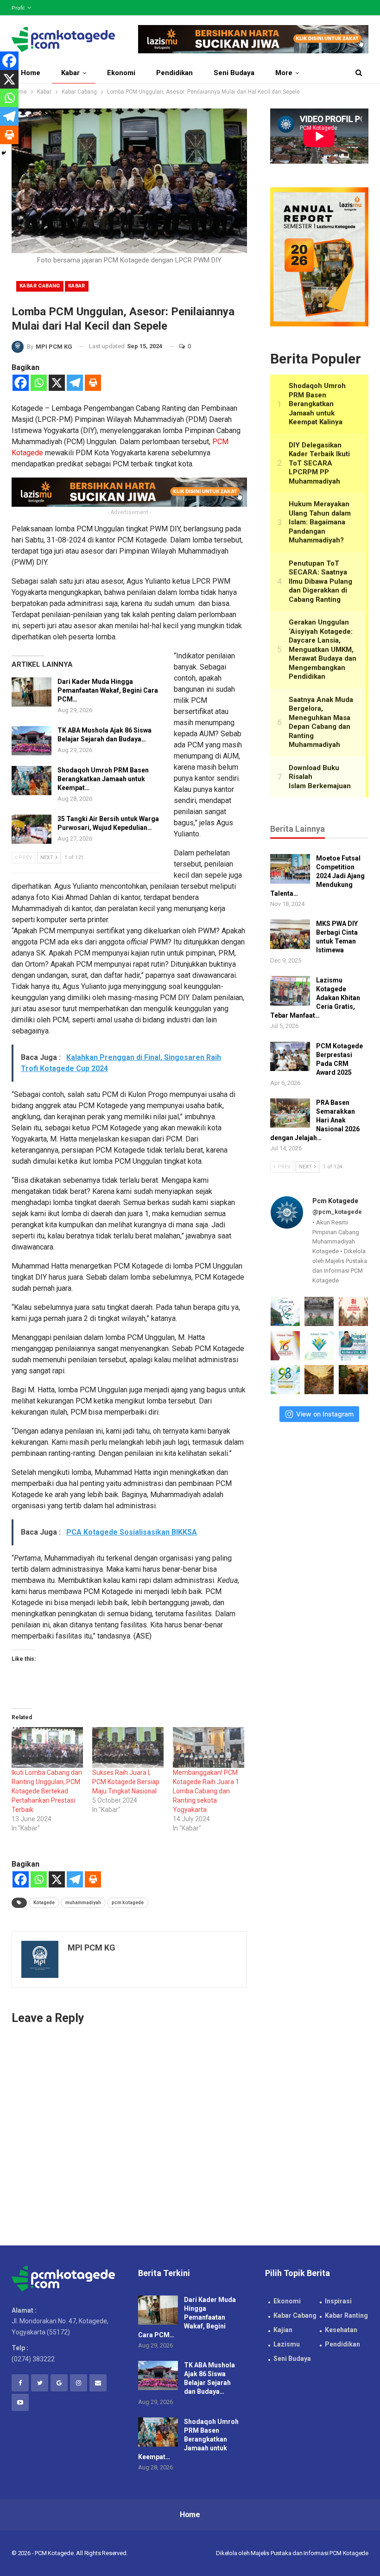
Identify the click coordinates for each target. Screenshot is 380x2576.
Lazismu (287, 2344)
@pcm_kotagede (337, 1212)
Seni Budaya (234, 73)
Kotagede (44, 1903)
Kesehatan (341, 2330)
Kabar (70, 73)
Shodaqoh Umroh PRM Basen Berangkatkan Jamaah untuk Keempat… (103, 779)
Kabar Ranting (346, 2315)
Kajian (283, 2330)
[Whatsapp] (39, 383)
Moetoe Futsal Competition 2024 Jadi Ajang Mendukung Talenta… (317, 876)
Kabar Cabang (40, 286)
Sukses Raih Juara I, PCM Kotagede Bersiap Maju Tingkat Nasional (126, 1782)
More (284, 73)
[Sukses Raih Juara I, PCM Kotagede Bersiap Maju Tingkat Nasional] (128, 1747)
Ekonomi (121, 73)
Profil (18, 8)
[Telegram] (75, 383)
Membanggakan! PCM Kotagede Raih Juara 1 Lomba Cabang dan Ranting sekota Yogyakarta (206, 1791)
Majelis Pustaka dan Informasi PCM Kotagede (310, 2553)
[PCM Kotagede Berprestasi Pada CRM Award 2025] (290, 1057)
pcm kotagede (128, 1903)
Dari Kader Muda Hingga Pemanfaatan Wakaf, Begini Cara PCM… (108, 690)
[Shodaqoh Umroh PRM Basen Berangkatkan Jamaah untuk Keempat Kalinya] (32, 781)
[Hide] (4, 153)
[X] (57, 383)
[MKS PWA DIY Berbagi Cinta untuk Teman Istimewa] (290, 934)
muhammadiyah (83, 1903)
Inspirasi (338, 2301)
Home (31, 73)
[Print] (93, 383)
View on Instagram (325, 1414)
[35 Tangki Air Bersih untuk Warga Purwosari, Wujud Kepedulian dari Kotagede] (32, 829)
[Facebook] (21, 383)
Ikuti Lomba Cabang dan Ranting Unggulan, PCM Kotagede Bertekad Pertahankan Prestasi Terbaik (47, 1791)
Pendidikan (174, 73)
